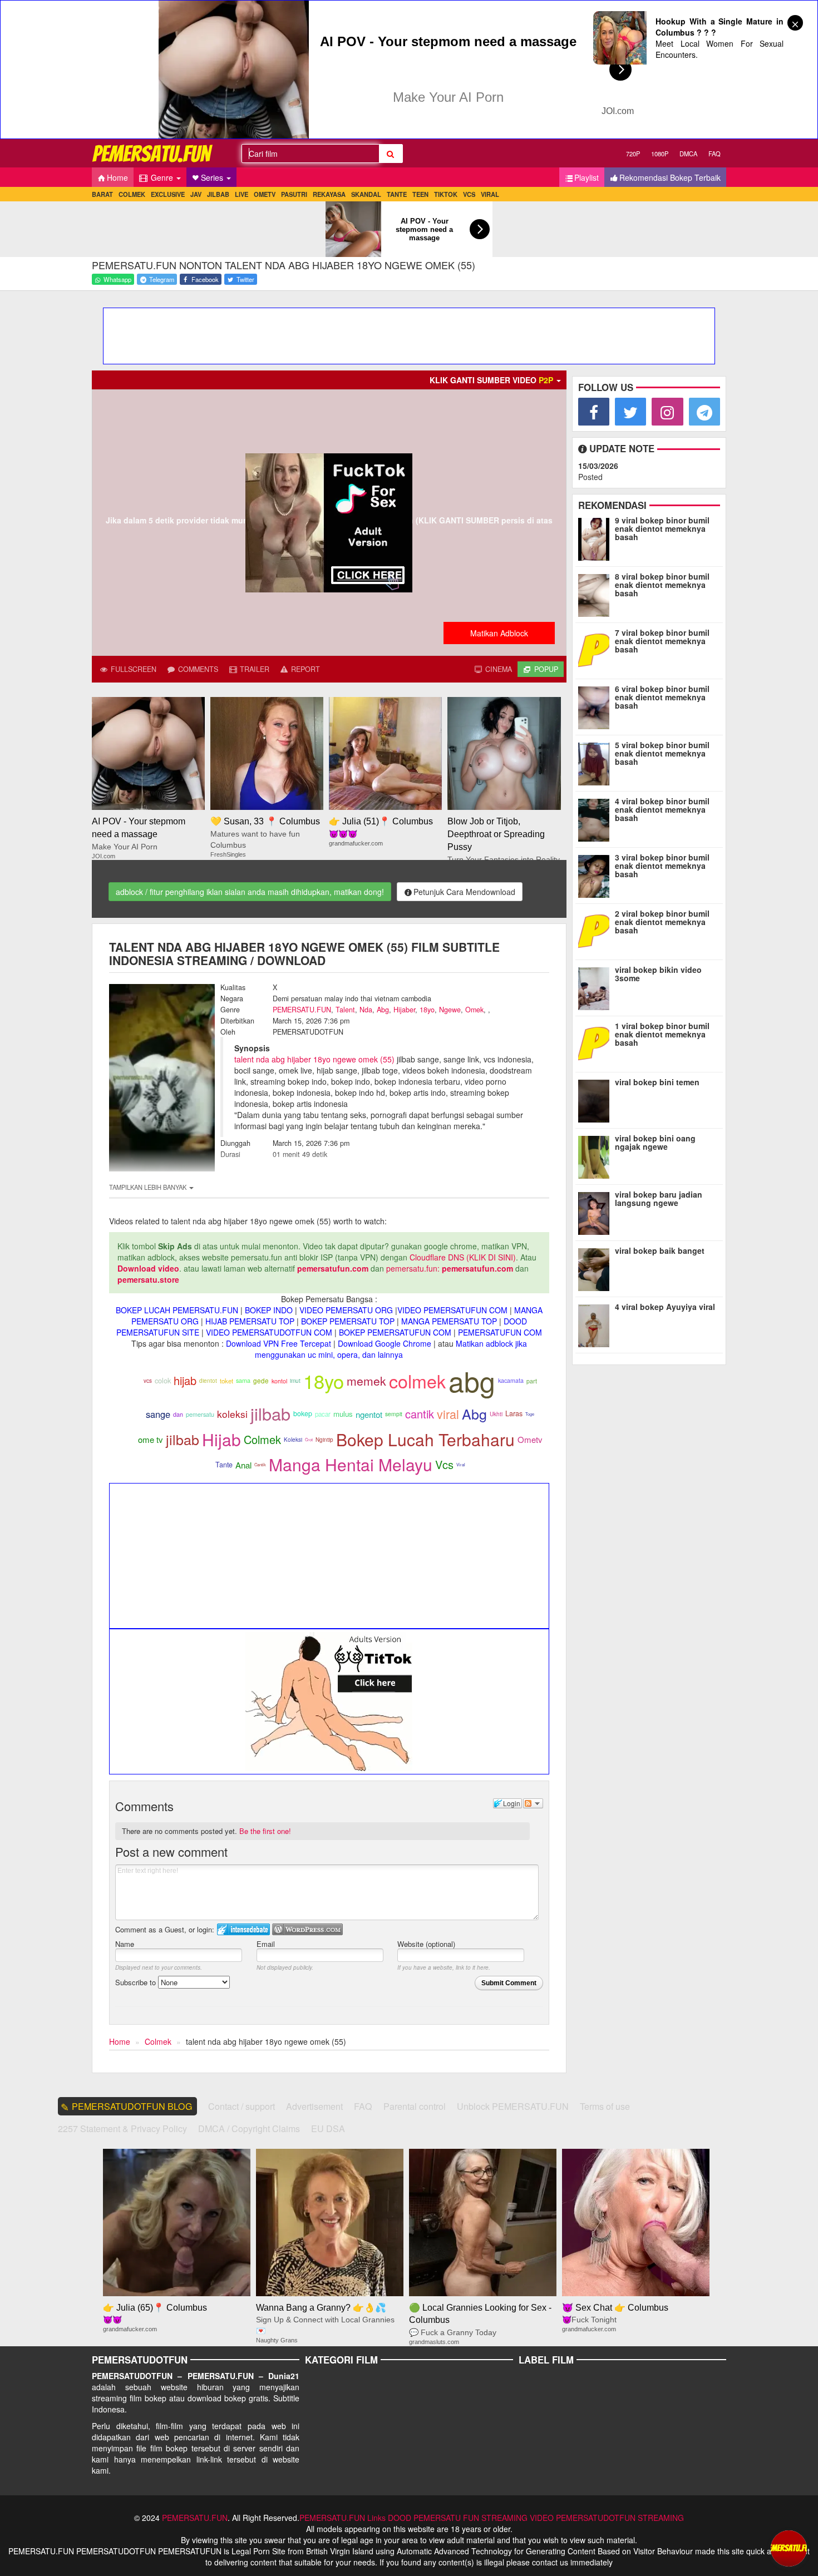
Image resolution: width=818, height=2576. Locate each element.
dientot (208, 1380)
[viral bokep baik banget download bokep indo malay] (596, 1267)
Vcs (444, 1464)
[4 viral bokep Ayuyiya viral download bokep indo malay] (596, 1323)
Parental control (415, 2106)
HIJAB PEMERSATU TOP (250, 1321)
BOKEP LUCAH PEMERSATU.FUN (177, 1310)
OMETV (265, 194)
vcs (148, 1381)
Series (213, 177)
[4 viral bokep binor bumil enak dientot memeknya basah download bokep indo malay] (596, 818)
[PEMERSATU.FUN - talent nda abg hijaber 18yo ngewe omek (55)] (153, 153)
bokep (303, 1413)
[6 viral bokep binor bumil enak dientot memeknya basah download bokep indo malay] (596, 705)
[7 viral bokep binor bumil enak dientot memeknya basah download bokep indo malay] (596, 649)
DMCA (688, 154)
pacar (323, 1414)
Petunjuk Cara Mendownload (464, 892)
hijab (185, 1380)
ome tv (151, 1439)
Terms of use (605, 2106)
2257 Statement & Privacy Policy (122, 2128)
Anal (243, 1465)
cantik (420, 1414)
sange (158, 1414)
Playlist (587, 177)
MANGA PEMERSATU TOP (449, 1321)
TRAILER (253, 669)
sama (243, 1380)
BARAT (102, 194)
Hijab (221, 1439)
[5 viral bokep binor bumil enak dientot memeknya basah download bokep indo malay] (596, 762)
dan (178, 1414)
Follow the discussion (533, 1803)
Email (266, 1944)
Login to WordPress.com (307, 1929)
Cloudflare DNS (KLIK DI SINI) (463, 1257)
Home (117, 177)
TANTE (397, 194)
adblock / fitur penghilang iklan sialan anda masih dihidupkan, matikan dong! (250, 892)
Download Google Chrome (385, 1343)
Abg (383, 1010)
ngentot (369, 1414)
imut (295, 1380)
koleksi (232, 1414)
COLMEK (132, 194)
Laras (514, 1413)
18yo (427, 1010)
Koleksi (293, 1440)
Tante (224, 1465)
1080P (660, 154)
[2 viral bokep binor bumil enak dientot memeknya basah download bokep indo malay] (596, 930)
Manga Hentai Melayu (351, 1464)
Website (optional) (426, 1944)
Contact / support (242, 2106)
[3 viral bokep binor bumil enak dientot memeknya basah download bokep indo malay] (596, 874)
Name (125, 1944)
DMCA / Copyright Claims (249, 2128)
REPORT (304, 669)
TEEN (420, 194)
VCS (469, 194)
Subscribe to (137, 1982)
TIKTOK (446, 194)
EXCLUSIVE (168, 194)
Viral (461, 1464)
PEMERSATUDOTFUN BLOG (132, 2106)
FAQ (714, 154)
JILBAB (218, 194)
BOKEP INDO (269, 1310)
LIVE (242, 194)
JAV (196, 194)
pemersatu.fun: (413, 1268)
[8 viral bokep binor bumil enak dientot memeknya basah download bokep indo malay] (596, 593)
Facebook (204, 279)
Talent (345, 1010)
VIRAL (490, 194)
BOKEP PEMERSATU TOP (348, 1321)
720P (633, 154)
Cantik (260, 1464)
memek (366, 1381)
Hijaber (404, 1010)
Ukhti (496, 1414)
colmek (417, 1381)
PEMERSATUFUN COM (500, 1332)
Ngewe (450, 1010)
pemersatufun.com (333, 1268)
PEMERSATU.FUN (302, 1010)
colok (163, 1380)
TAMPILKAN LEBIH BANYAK (149, 1187)
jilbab (270, 1413)
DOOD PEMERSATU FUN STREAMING (458, 2518)
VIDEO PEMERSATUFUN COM (452, 1310)
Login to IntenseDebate (243, 1929)
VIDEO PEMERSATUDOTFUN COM (269, 1332)
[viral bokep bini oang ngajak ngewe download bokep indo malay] (596, 1155)
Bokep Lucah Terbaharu (425, 1439)
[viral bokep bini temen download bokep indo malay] (596, 1099)
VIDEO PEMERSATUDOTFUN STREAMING (607, 2518)
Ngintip (324, 1440)
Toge (530, 1414)
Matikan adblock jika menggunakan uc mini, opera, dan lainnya (391, 1349)
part (532, 1381)
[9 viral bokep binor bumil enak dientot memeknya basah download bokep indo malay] (596, 537)
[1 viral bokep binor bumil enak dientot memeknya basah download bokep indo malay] (596, 1042)
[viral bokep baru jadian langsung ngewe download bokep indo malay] (596, 1211)
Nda (366, 1010)
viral (448, 1414)
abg (472, 1380)
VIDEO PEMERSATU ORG (346, 1310)
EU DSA (328, 2128)
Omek (474, 1010)
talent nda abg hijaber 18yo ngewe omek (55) (314, 1059)
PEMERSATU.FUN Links (343, 2518)
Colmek (262, 1439)
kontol (279, 1381)
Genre (162, 177)
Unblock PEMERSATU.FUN (513, 2106)
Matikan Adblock (499, 633)
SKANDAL (366, 194)
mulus (343, 1414)
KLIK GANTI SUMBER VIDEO (491, 380)
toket (226, 1381)
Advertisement (314, 2106)
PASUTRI (294, 194)
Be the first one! (265, 1831)
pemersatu (200, 1414)
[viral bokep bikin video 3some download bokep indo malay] (596, 986)
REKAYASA (329, 194)
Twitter (245, 279)
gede (261, 1381)
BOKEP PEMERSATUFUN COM (395, 1332)
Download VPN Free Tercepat (279, 1343)
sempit (394, 1414)
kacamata (511, 1380)
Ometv (530, 1439)
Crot (309, 1439)
